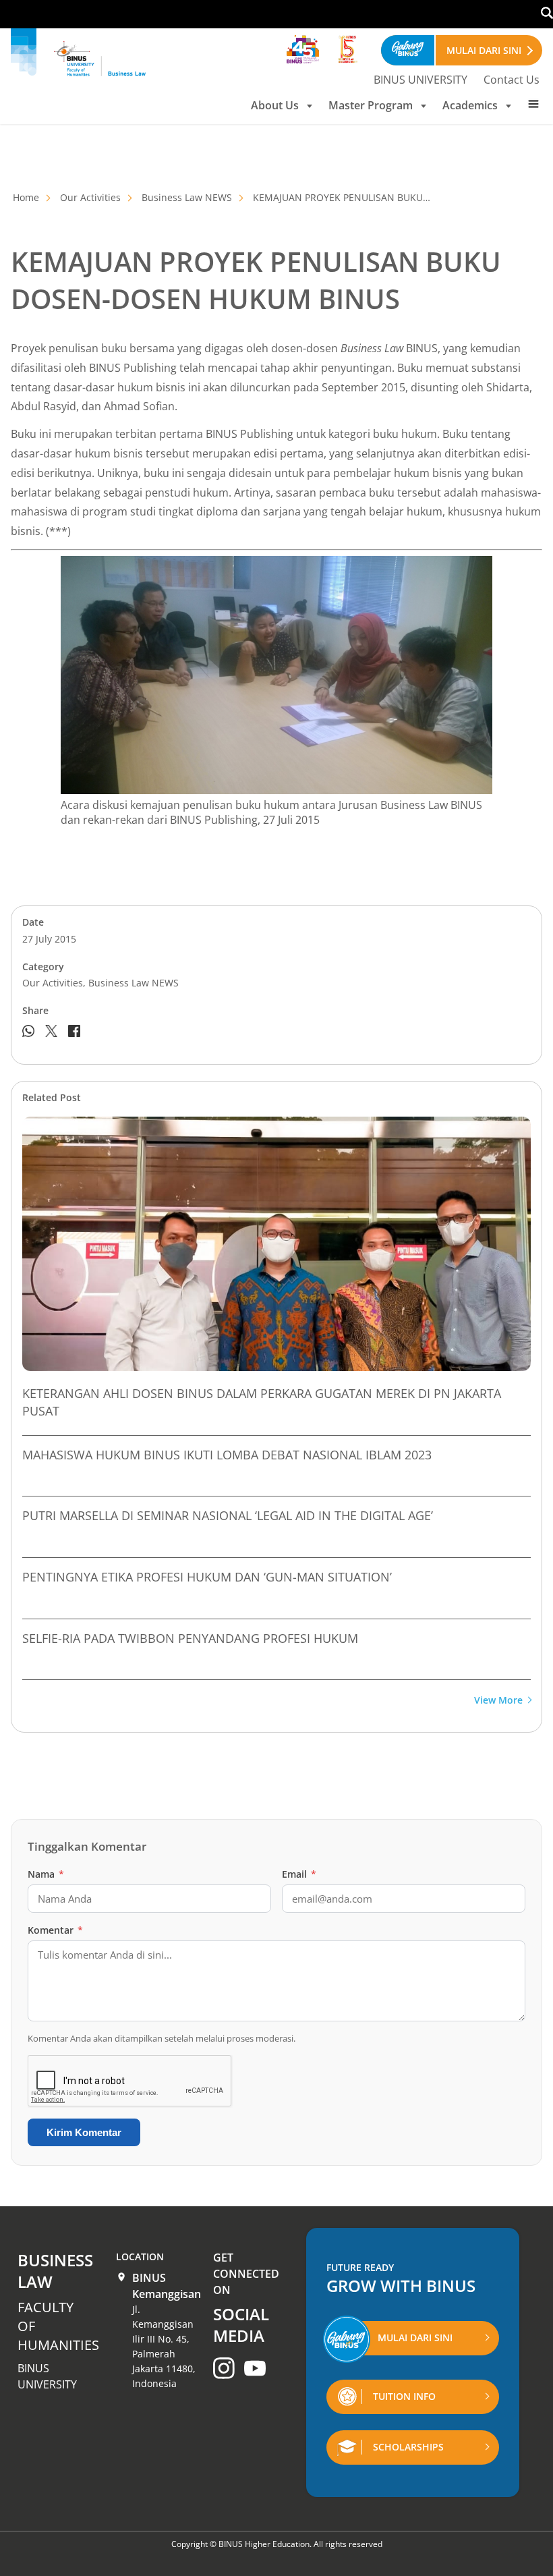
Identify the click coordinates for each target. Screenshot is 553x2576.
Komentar (55, 1930)
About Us (275, 105)
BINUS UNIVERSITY (420, 80)
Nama (46, 1874)
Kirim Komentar (84, 2132)
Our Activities (90, 197)
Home (26, 197)
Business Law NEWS (187, 197)
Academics (470, 105)
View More (498, 1701)
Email (299, 1874)
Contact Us (512, 80)
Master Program (371, 105)
